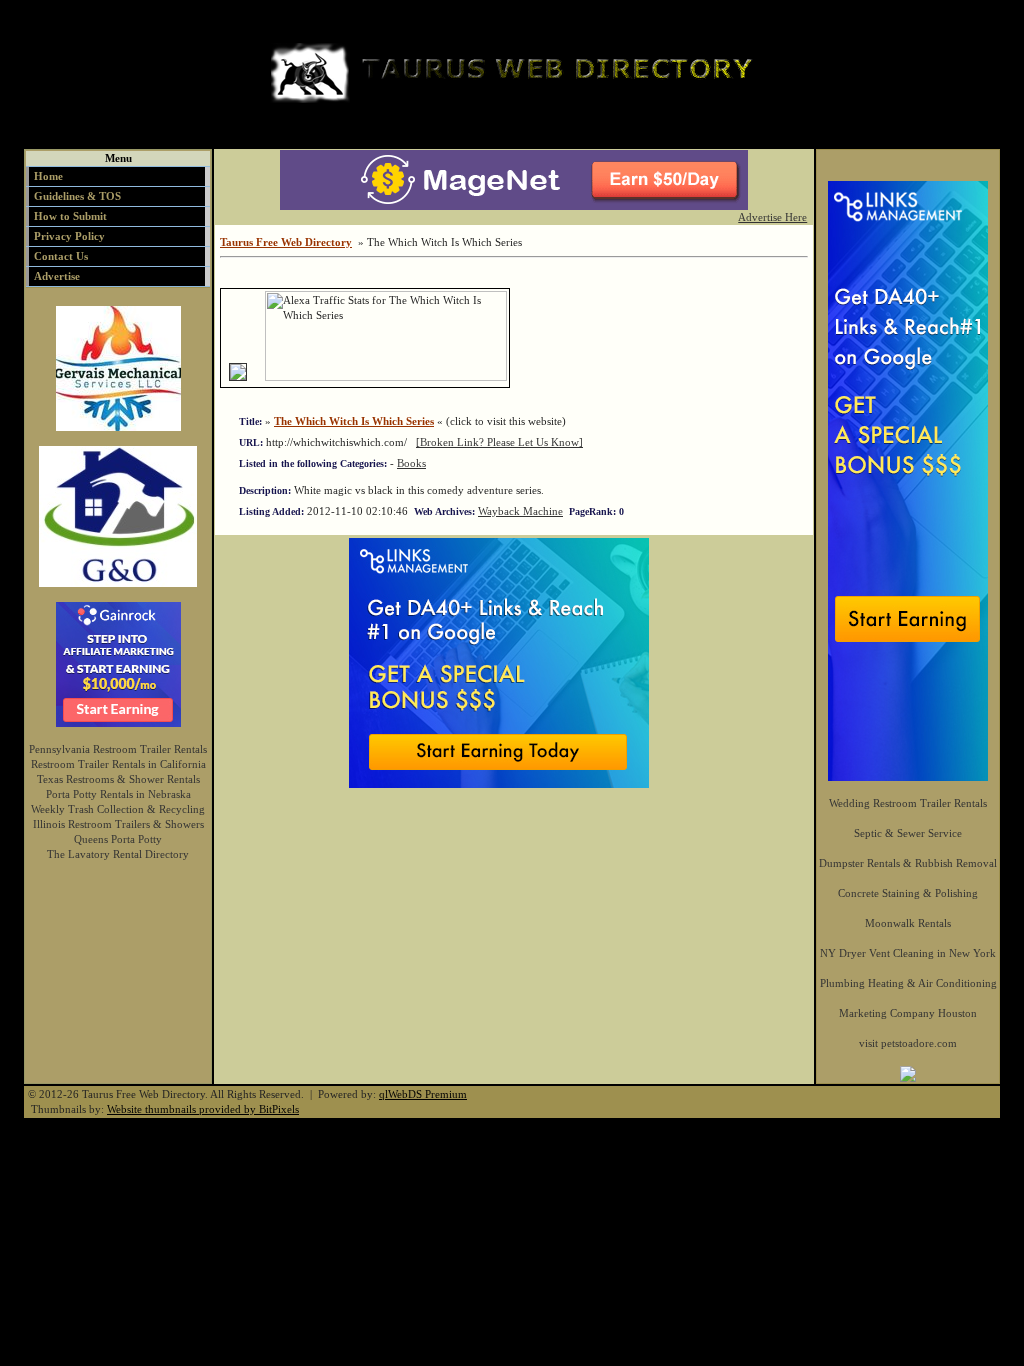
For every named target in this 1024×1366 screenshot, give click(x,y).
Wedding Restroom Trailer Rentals (908, 803)
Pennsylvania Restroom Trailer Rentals (118, 749)
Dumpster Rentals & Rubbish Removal (908, 863)
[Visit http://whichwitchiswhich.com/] (238, 377)
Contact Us (61, 256)
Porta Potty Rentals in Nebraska (118, 794)
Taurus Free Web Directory (286, 242)
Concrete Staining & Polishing (908, 893)
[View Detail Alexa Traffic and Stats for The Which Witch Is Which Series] (257, 377)
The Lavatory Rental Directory (118, 854)
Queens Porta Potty (118, 839)
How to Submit (70, 216)
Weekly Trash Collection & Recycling (118, 809)
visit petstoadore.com (908, 1043)
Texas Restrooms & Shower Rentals (118, 779)
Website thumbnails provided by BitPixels (203, 1109)
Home (48, 176)
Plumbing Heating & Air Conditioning (908, 983)
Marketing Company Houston (908, 1013)
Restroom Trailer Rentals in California (118, 764)
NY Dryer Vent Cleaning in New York (908, 953)
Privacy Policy (69, 236)
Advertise (57, 276)
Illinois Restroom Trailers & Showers (118, 824)
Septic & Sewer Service (908, 833)
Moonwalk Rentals (908, 923)
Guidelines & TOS (77, 196)
